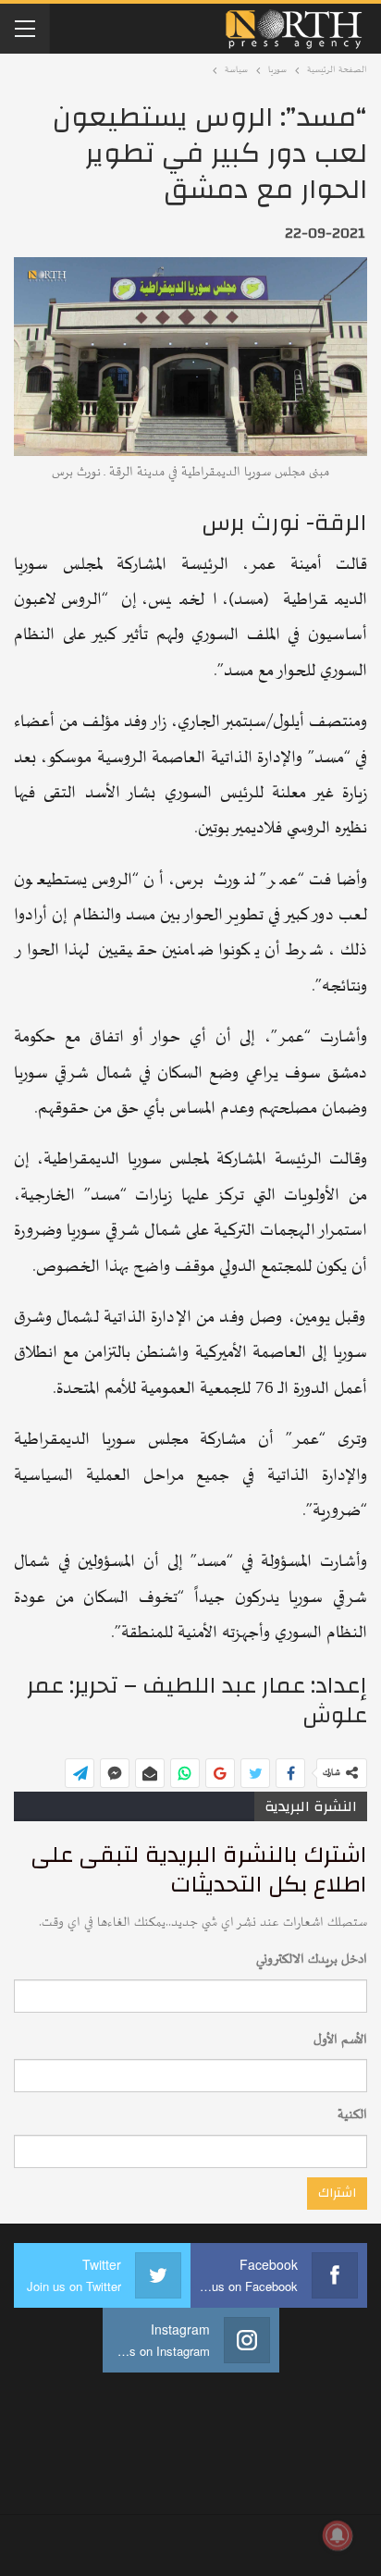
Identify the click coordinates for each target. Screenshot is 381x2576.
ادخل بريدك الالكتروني (312, 1960)
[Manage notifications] (338, 2535)
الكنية (352, 2115)
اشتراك (337, 2193)
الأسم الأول (340, 2040)
